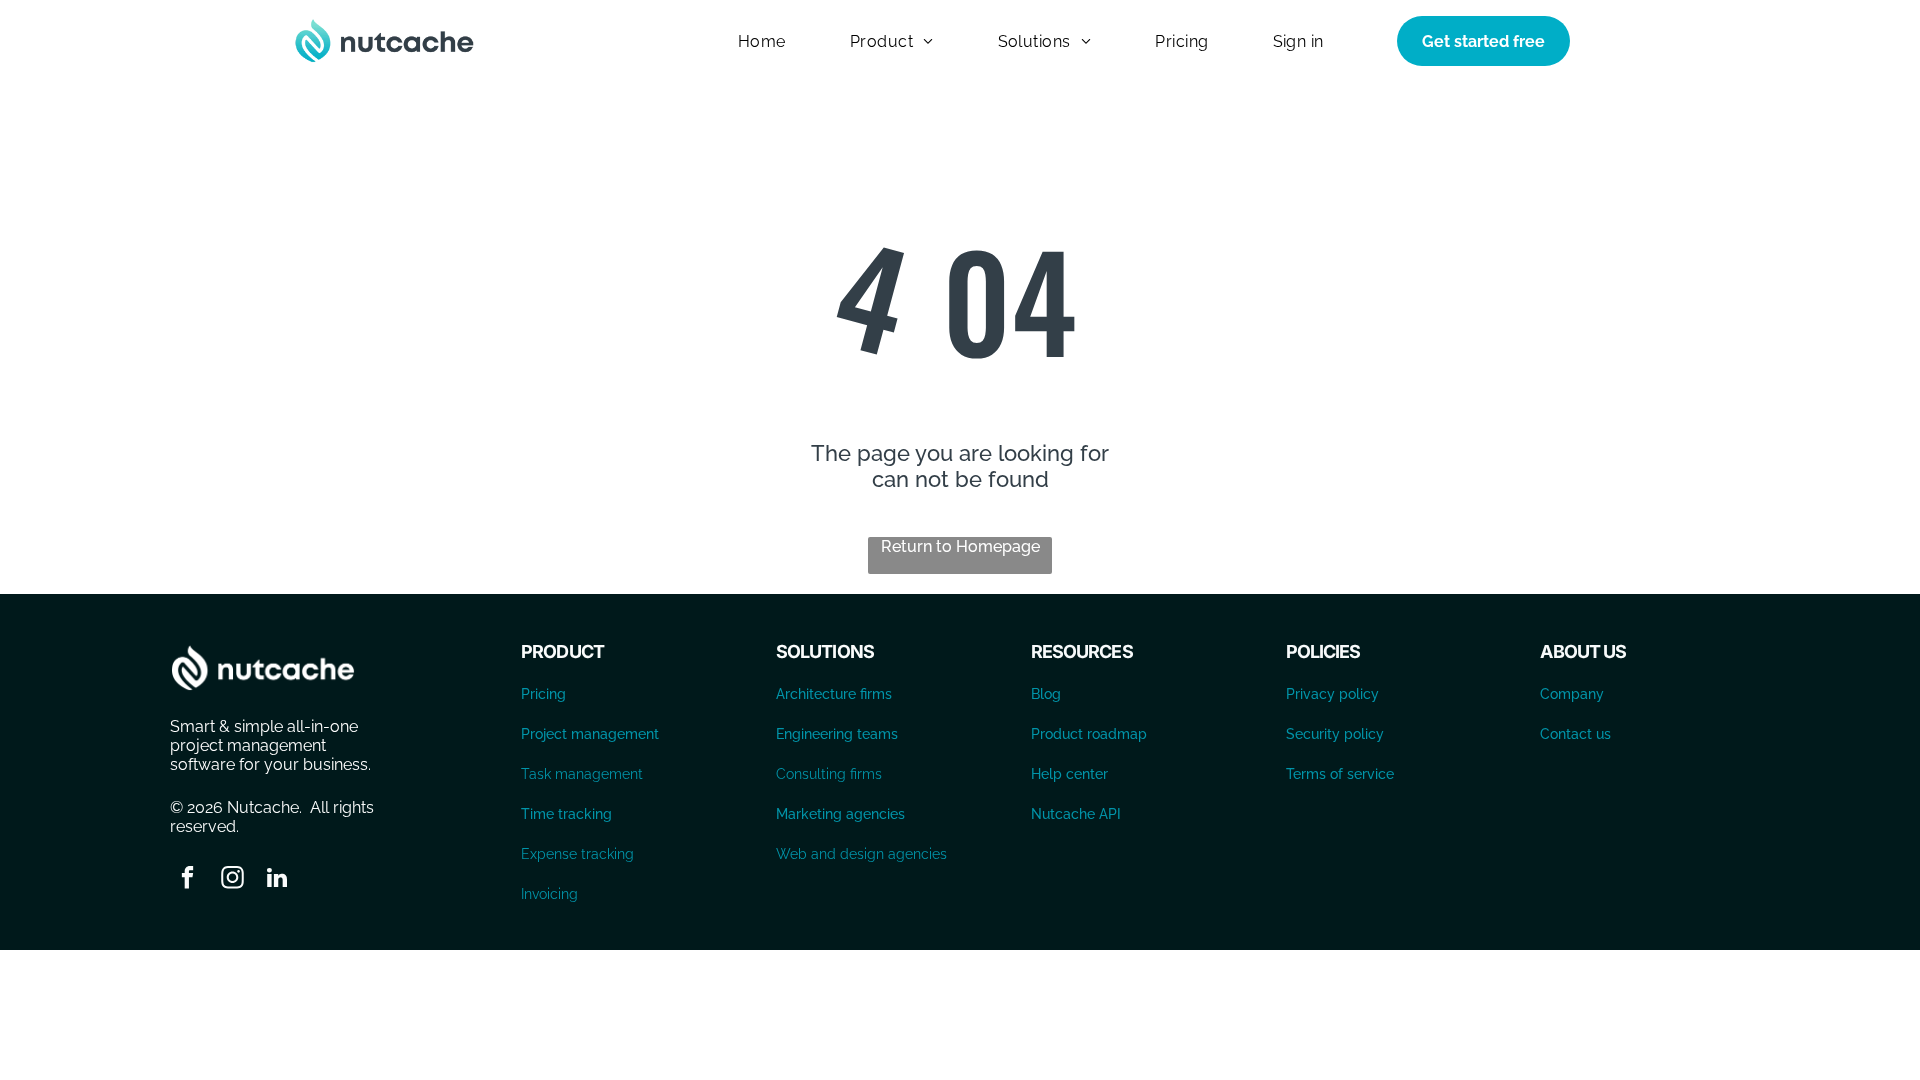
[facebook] (187, 880)
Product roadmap (1089, 734)
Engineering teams (837, 734)
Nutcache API (1076, 814)
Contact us (1575, 734)
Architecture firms (834, 694)
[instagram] (232, 880)
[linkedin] (277, 880)
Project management (590, 734)
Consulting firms (829, 774)
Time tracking (566, 814)
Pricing (543, 694)
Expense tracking (577, 854)
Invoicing (549, 894)
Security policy (1335, 734)
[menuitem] (762, 40)
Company (1572, 694)
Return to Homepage (960, 546)
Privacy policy (1332, 694)
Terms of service (1340, 774)
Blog (1046, 694)
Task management (582, 774)
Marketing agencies (840, 814)
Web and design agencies (861, 854)
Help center (1069, 774)
